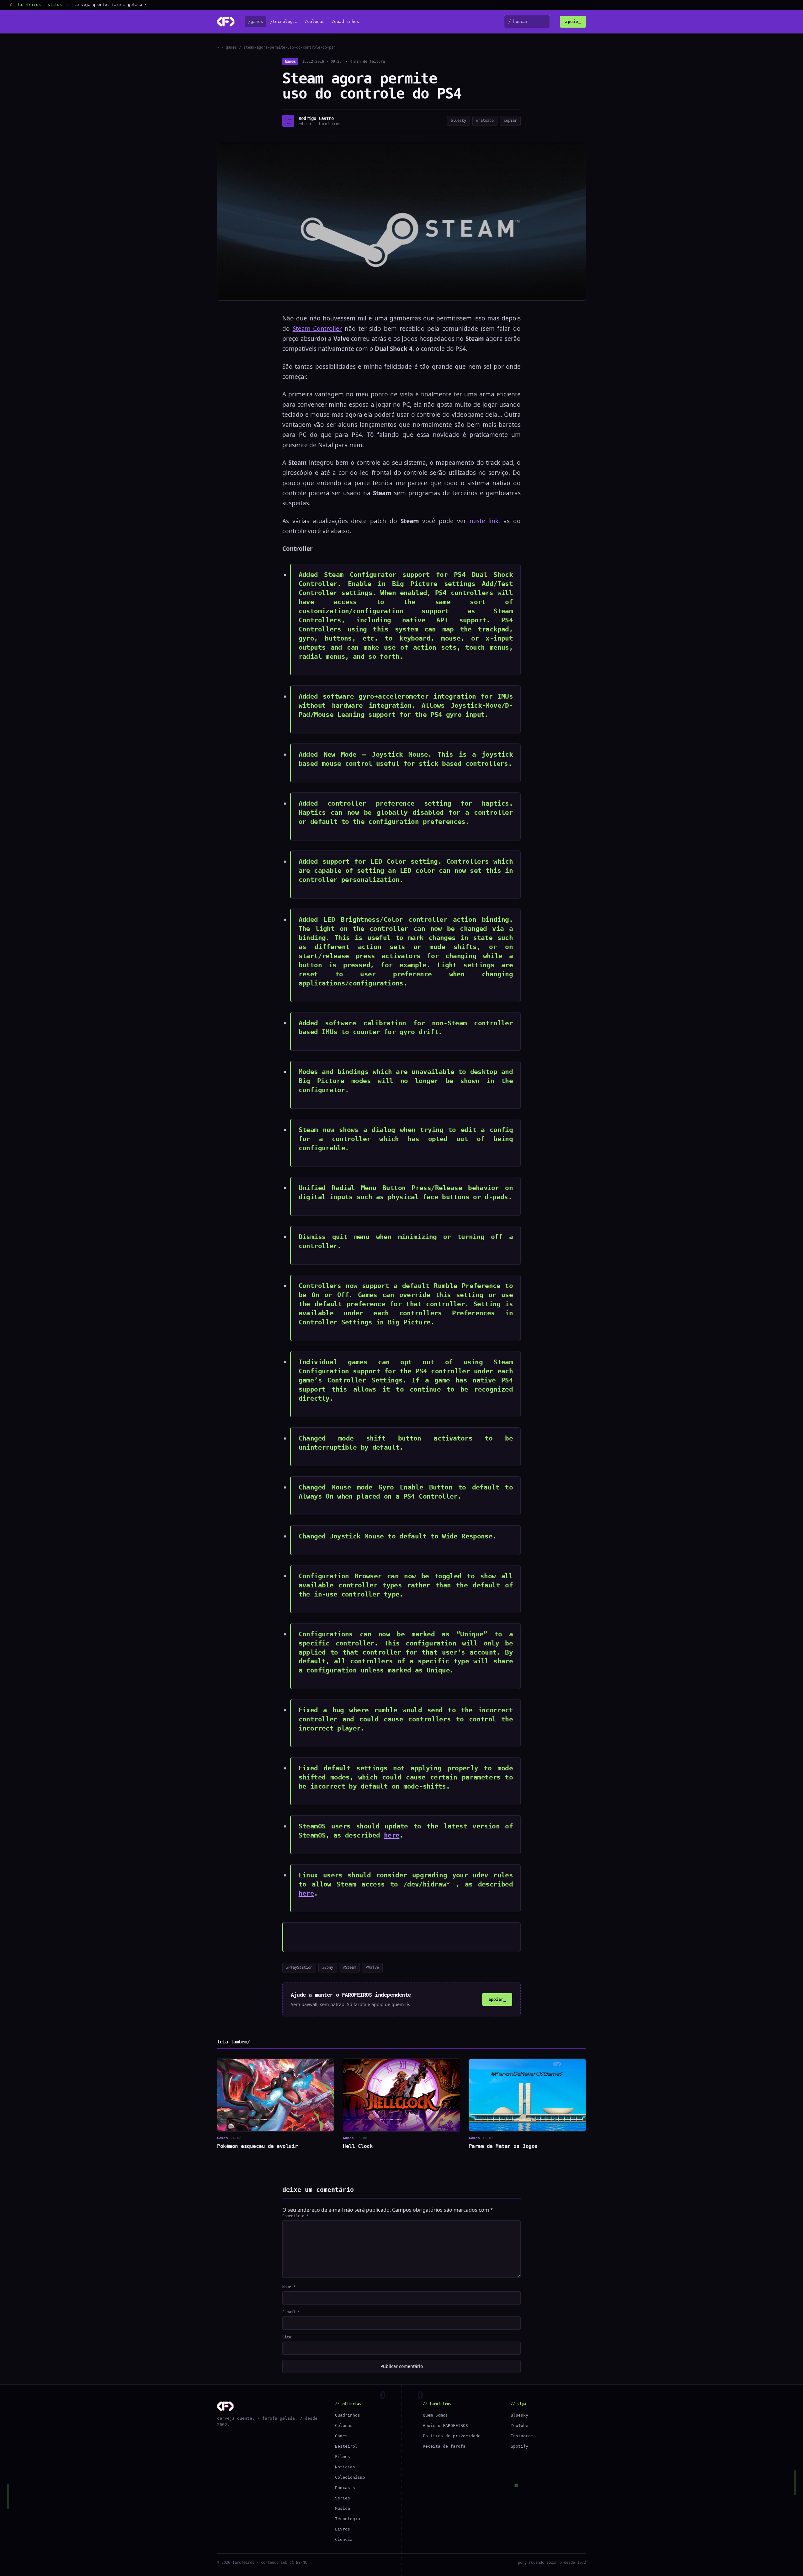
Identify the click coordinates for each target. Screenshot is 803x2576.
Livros (343, 2529)
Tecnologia (348, 2519)
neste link (484, 521)
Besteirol (346, 2446)
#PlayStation (299, 1967)
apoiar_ (497, 1999)
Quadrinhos (348, 2415)
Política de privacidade (452, 2436)
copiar (510, 121)
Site (287, 2337)
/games (256, 22)
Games (290, 62)
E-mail (291, 2312)
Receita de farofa (444, 2446)
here (392, 1835)
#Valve (372, 1967)
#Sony (328, 1967)
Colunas (344, 2426)
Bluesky (519, 2415)
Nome (289, 2287)
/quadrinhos (345, 22)
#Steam (349, 1967)
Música (343, 2508)
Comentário (295, 2216)
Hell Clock (358, 2146)
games (231, 47)
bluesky (458, 121)
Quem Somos (435, 2415)
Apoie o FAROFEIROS (445, 2426)
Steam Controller (317, 329)
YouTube (519, 2426)
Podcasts (345, 2488)
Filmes (343, 2457)
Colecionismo (350, 2477)
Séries (343, 2498)
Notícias (345, 2467)
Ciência (344, 2539)
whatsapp (485, 121)
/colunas (315, 22)
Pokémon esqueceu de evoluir (257, 2146)
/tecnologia (284, 22)
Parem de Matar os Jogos (503, 2146)
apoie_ (573, 21)
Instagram (522, 2436)
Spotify (519, 2446)
